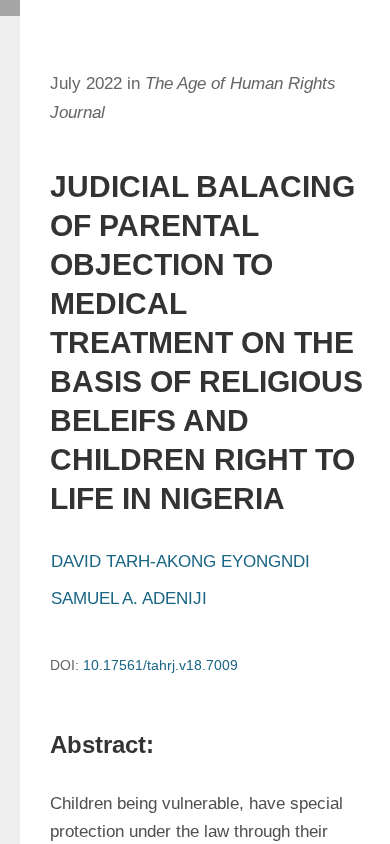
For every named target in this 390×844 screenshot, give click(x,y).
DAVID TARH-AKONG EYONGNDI (180, 561)
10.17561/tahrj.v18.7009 (160, 665)
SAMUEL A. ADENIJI (129, 598)
